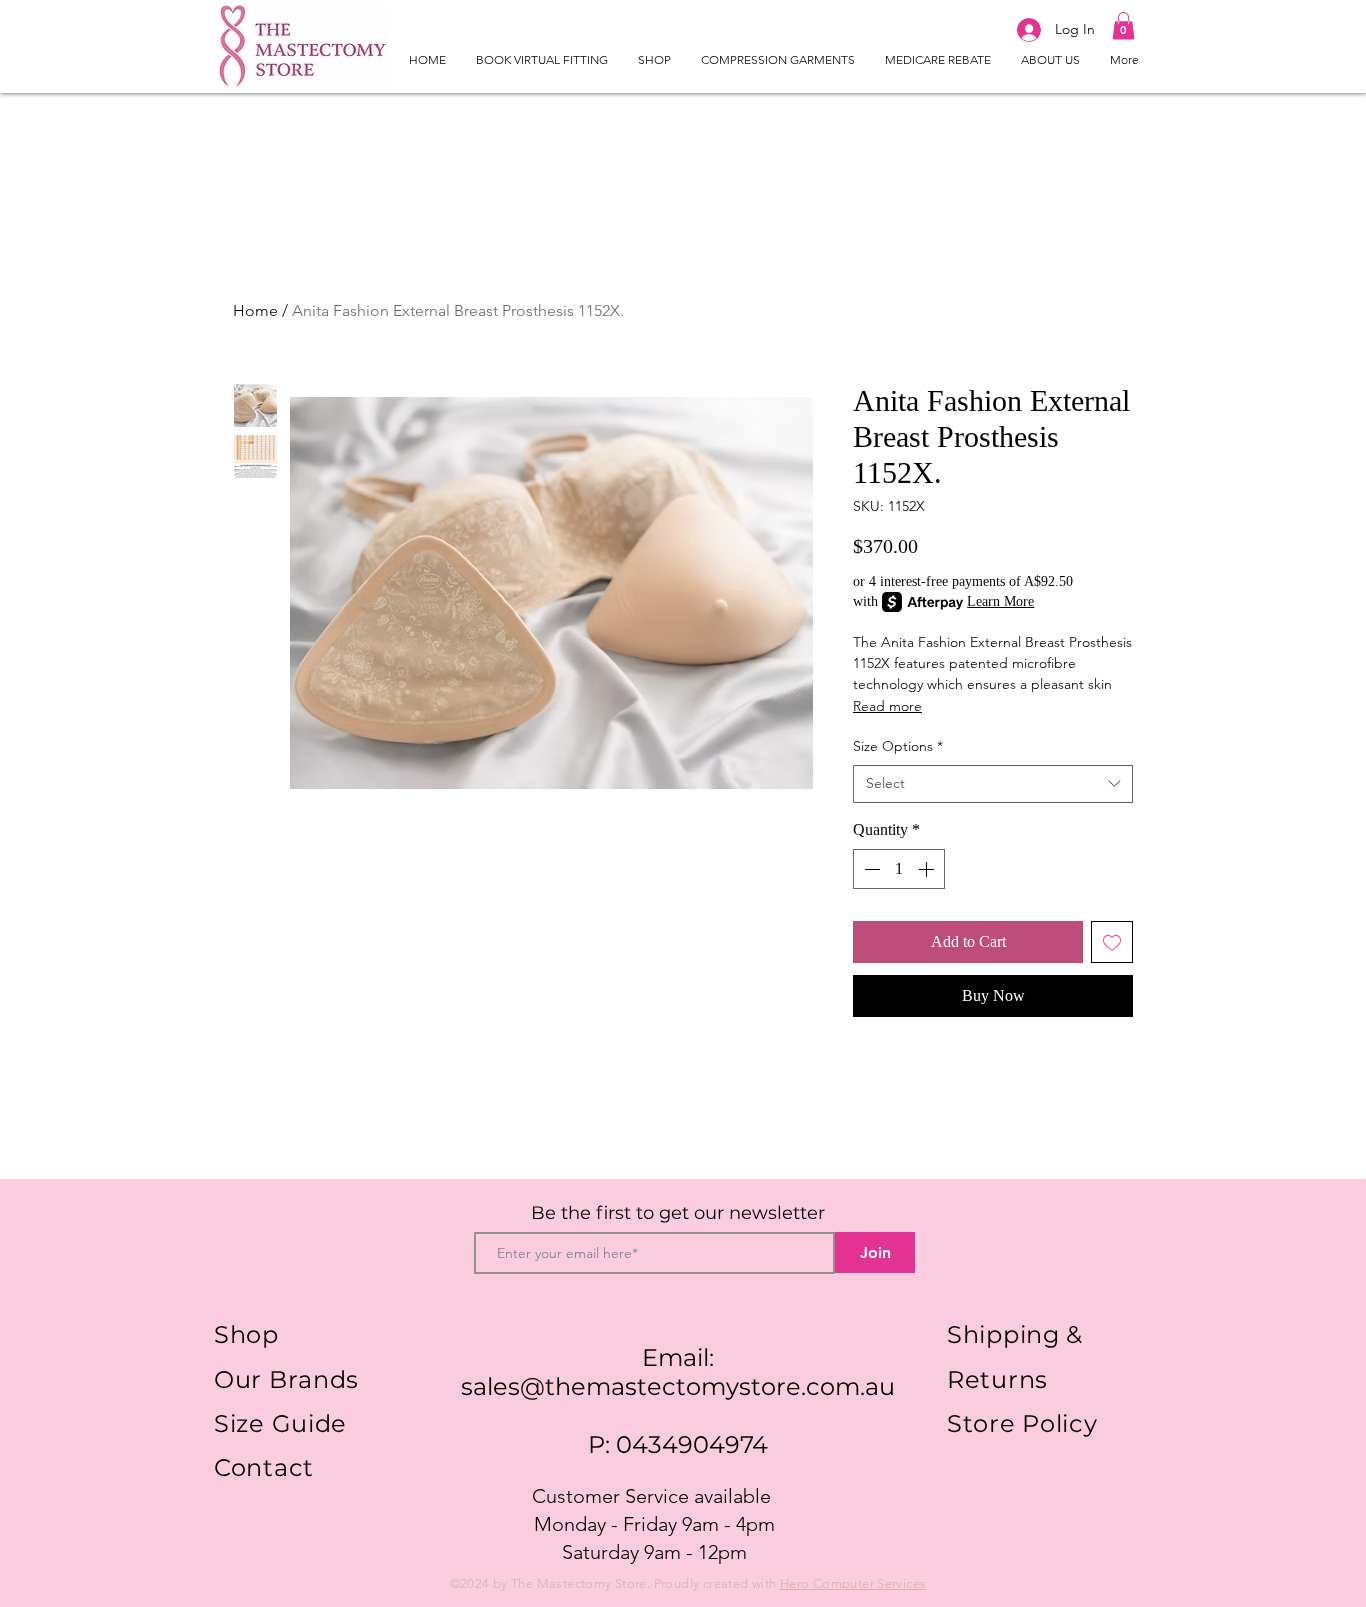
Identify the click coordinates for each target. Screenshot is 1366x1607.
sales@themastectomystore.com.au (678, 1386)
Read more (887, 706)
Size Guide (280, 1423)
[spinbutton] (899, 869)
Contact (264, 1467)
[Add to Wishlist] (1112, 942)
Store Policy (1022, 1423)
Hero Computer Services (853, 1583)
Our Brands (286, 1379)
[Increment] (928, 869)
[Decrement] (870, 869)
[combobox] (993, 784)
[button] (1123, 25)
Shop (246, 1334)
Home (255, 310)
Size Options (898, 746)
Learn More (1000, 601)
